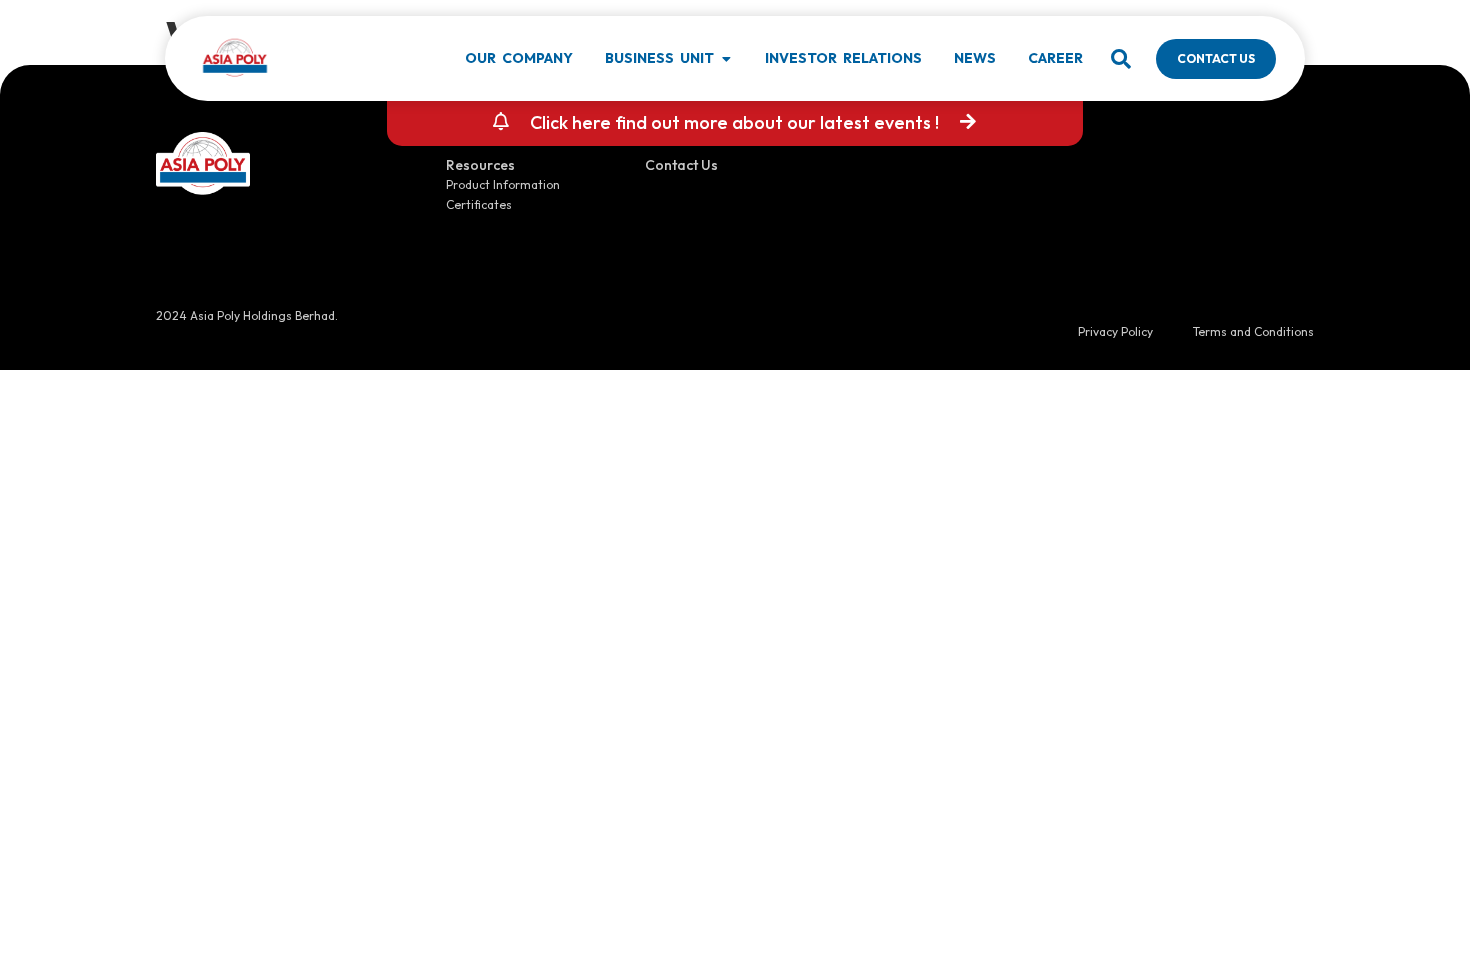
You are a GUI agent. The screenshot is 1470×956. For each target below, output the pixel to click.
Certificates (479, 204)
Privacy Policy (1115, 331)
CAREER (1055, 58)
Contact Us (681, 165)
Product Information (503, 184)
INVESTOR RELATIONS (843, 58)
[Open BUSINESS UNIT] (726, 59)
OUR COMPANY (519, 58)
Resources (480, 165)
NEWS (975, 58)
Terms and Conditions (1253, 331)
